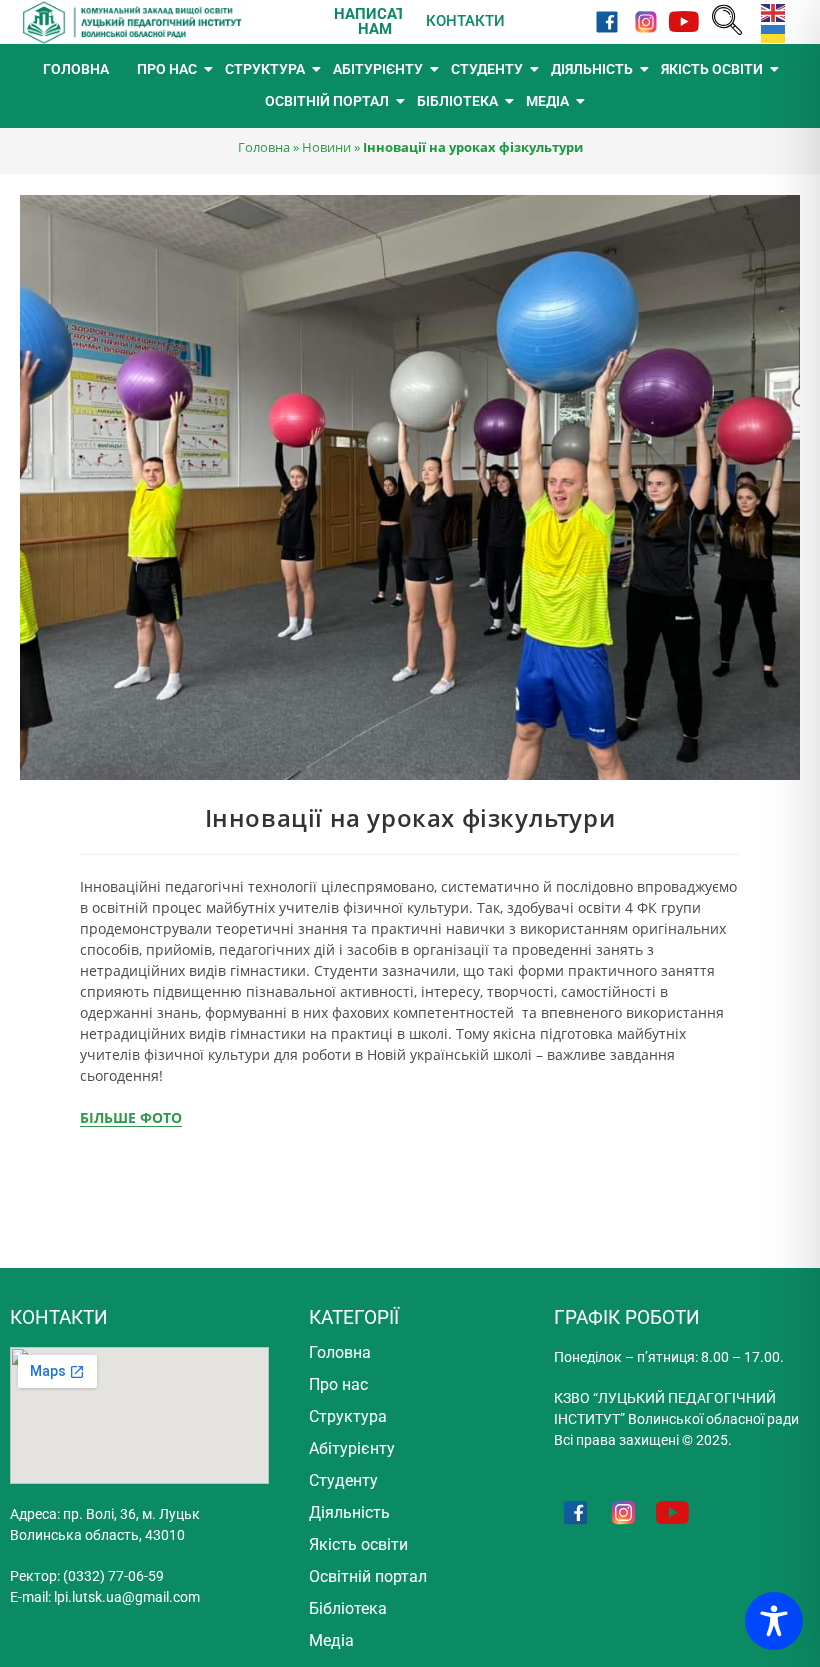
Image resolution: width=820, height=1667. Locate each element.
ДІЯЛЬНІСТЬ (592, 69)
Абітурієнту (352, 1448)
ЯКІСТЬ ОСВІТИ (712, 69)
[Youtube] (684, 21)
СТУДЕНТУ (487, 69)
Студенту (343, 1480)
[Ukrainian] (769, 32)
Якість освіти (358, 1544)
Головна (264, 147)
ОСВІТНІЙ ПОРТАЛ (327, 101)
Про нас (338, 1384)
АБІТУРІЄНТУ (378, 69)
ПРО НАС (167, 69)
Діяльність (349, 1512)
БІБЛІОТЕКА (457, 101)
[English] (769, 11)
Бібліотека (348, 1608)
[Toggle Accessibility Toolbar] (774, 1621)
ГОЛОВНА (76, 69)
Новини (326, 147)
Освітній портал (368, 1576)
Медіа (331, 1640)
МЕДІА (547, 101)
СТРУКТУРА (265, 69)
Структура (348, 1416)
